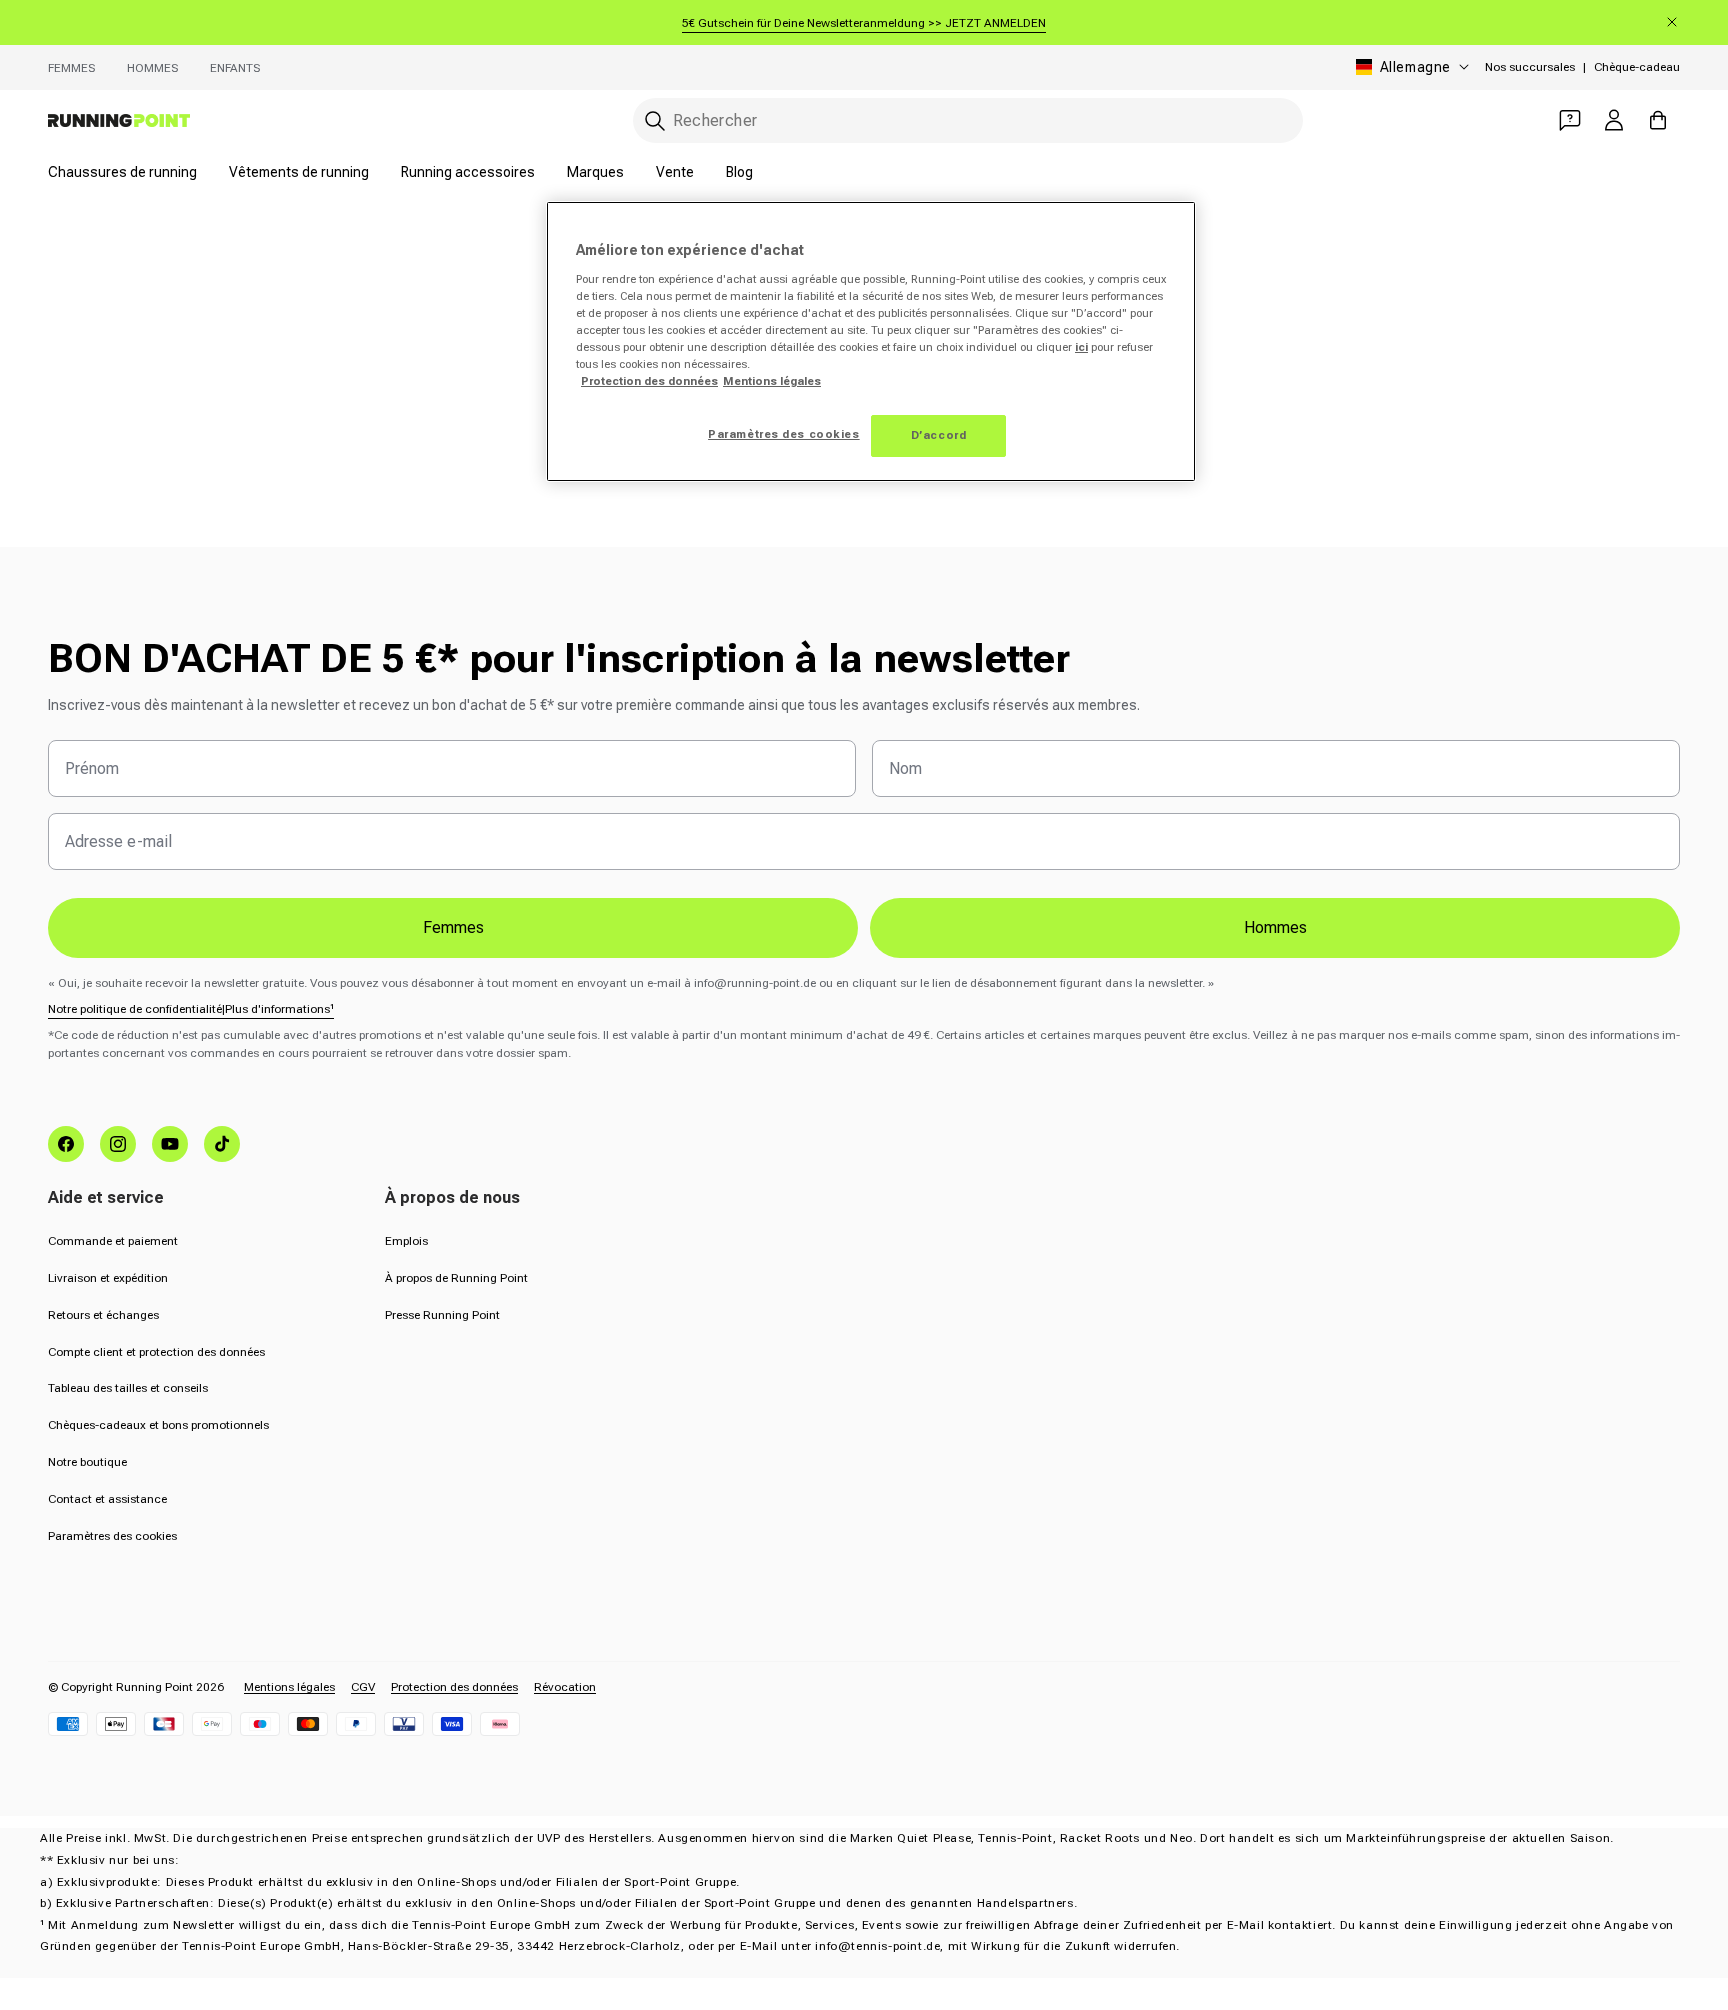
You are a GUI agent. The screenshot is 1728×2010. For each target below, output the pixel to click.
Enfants (235, 68)
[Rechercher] (655, 121)
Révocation (565, 1687)
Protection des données (454, 1687)
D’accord (939, 435)
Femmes (71, 68)
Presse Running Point (442, 1315)
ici (1081, 347)
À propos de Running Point (456, 1278)
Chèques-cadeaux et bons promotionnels (158, 1425)
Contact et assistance (107, 1499)
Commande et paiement (113, 1241)
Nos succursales (1530, 67)
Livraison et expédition (108, 1278)
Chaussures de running (122, 172)
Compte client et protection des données (156, 1352)
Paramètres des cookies (112, 1536)
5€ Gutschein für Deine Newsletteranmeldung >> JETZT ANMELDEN (864, 23)
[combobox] (968, 120)
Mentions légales (289, 1687)
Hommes (152, 68)
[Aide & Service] (1570, 120)
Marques (595, 172)
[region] (871, 341)
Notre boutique (87, 1462)
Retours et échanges (103, 1315)
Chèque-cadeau (1637, 67)
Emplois (406, 1241)
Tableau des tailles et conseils (128, 1388)
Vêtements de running (299, 172)
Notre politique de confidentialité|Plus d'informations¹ (191, 1009)
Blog (739, 172)
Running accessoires (468, 172)
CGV (363, 1687)
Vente (675, 172)
